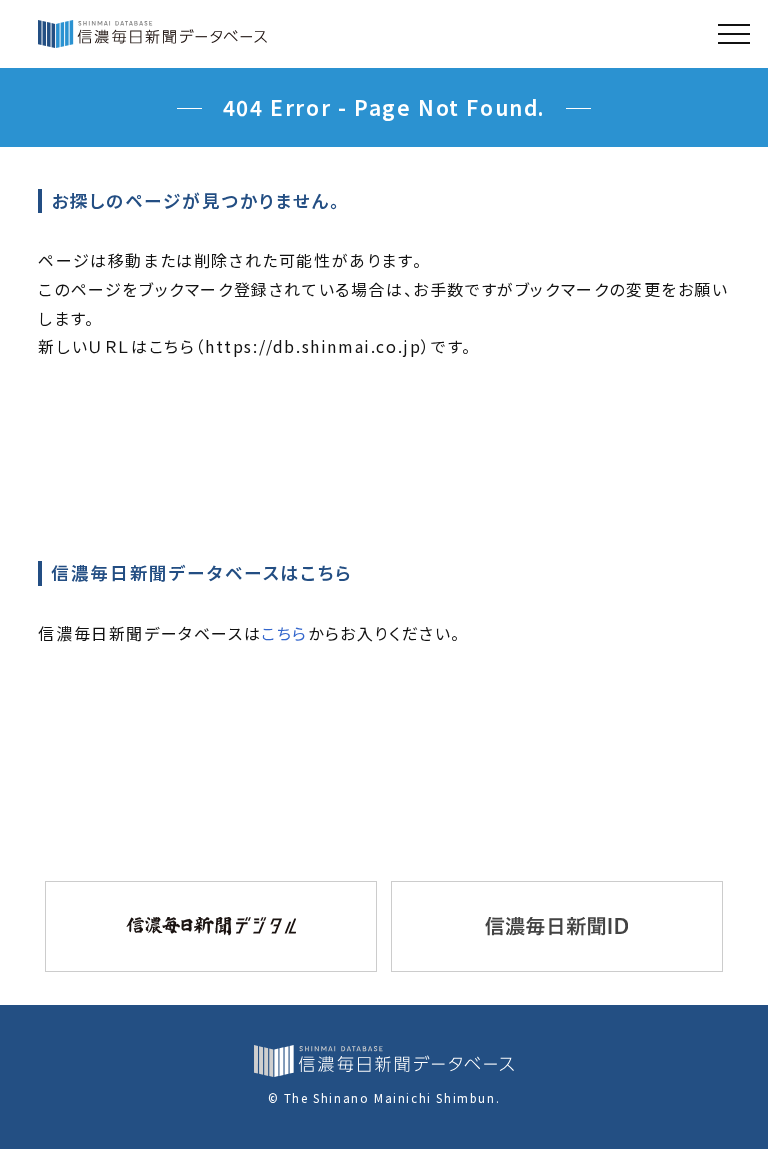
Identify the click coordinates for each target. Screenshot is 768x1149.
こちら (284, 633)
